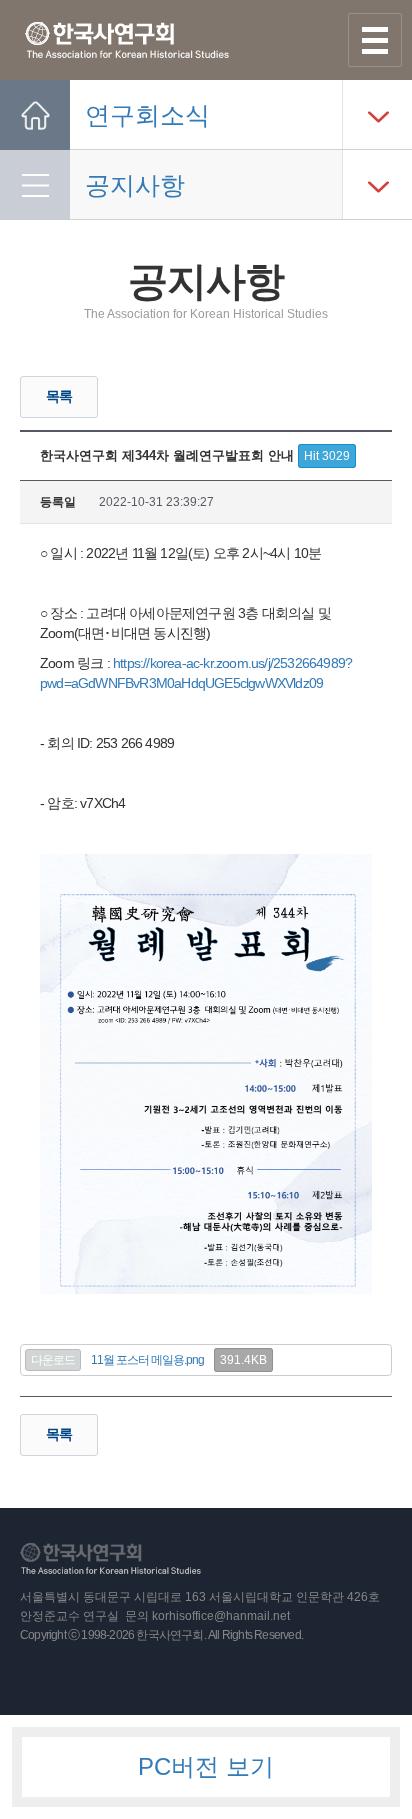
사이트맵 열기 (375, 40)
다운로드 (53, 1360)
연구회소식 (147, 115)
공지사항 (135, 185)
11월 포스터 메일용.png (147, 1360)
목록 (59, 396)
